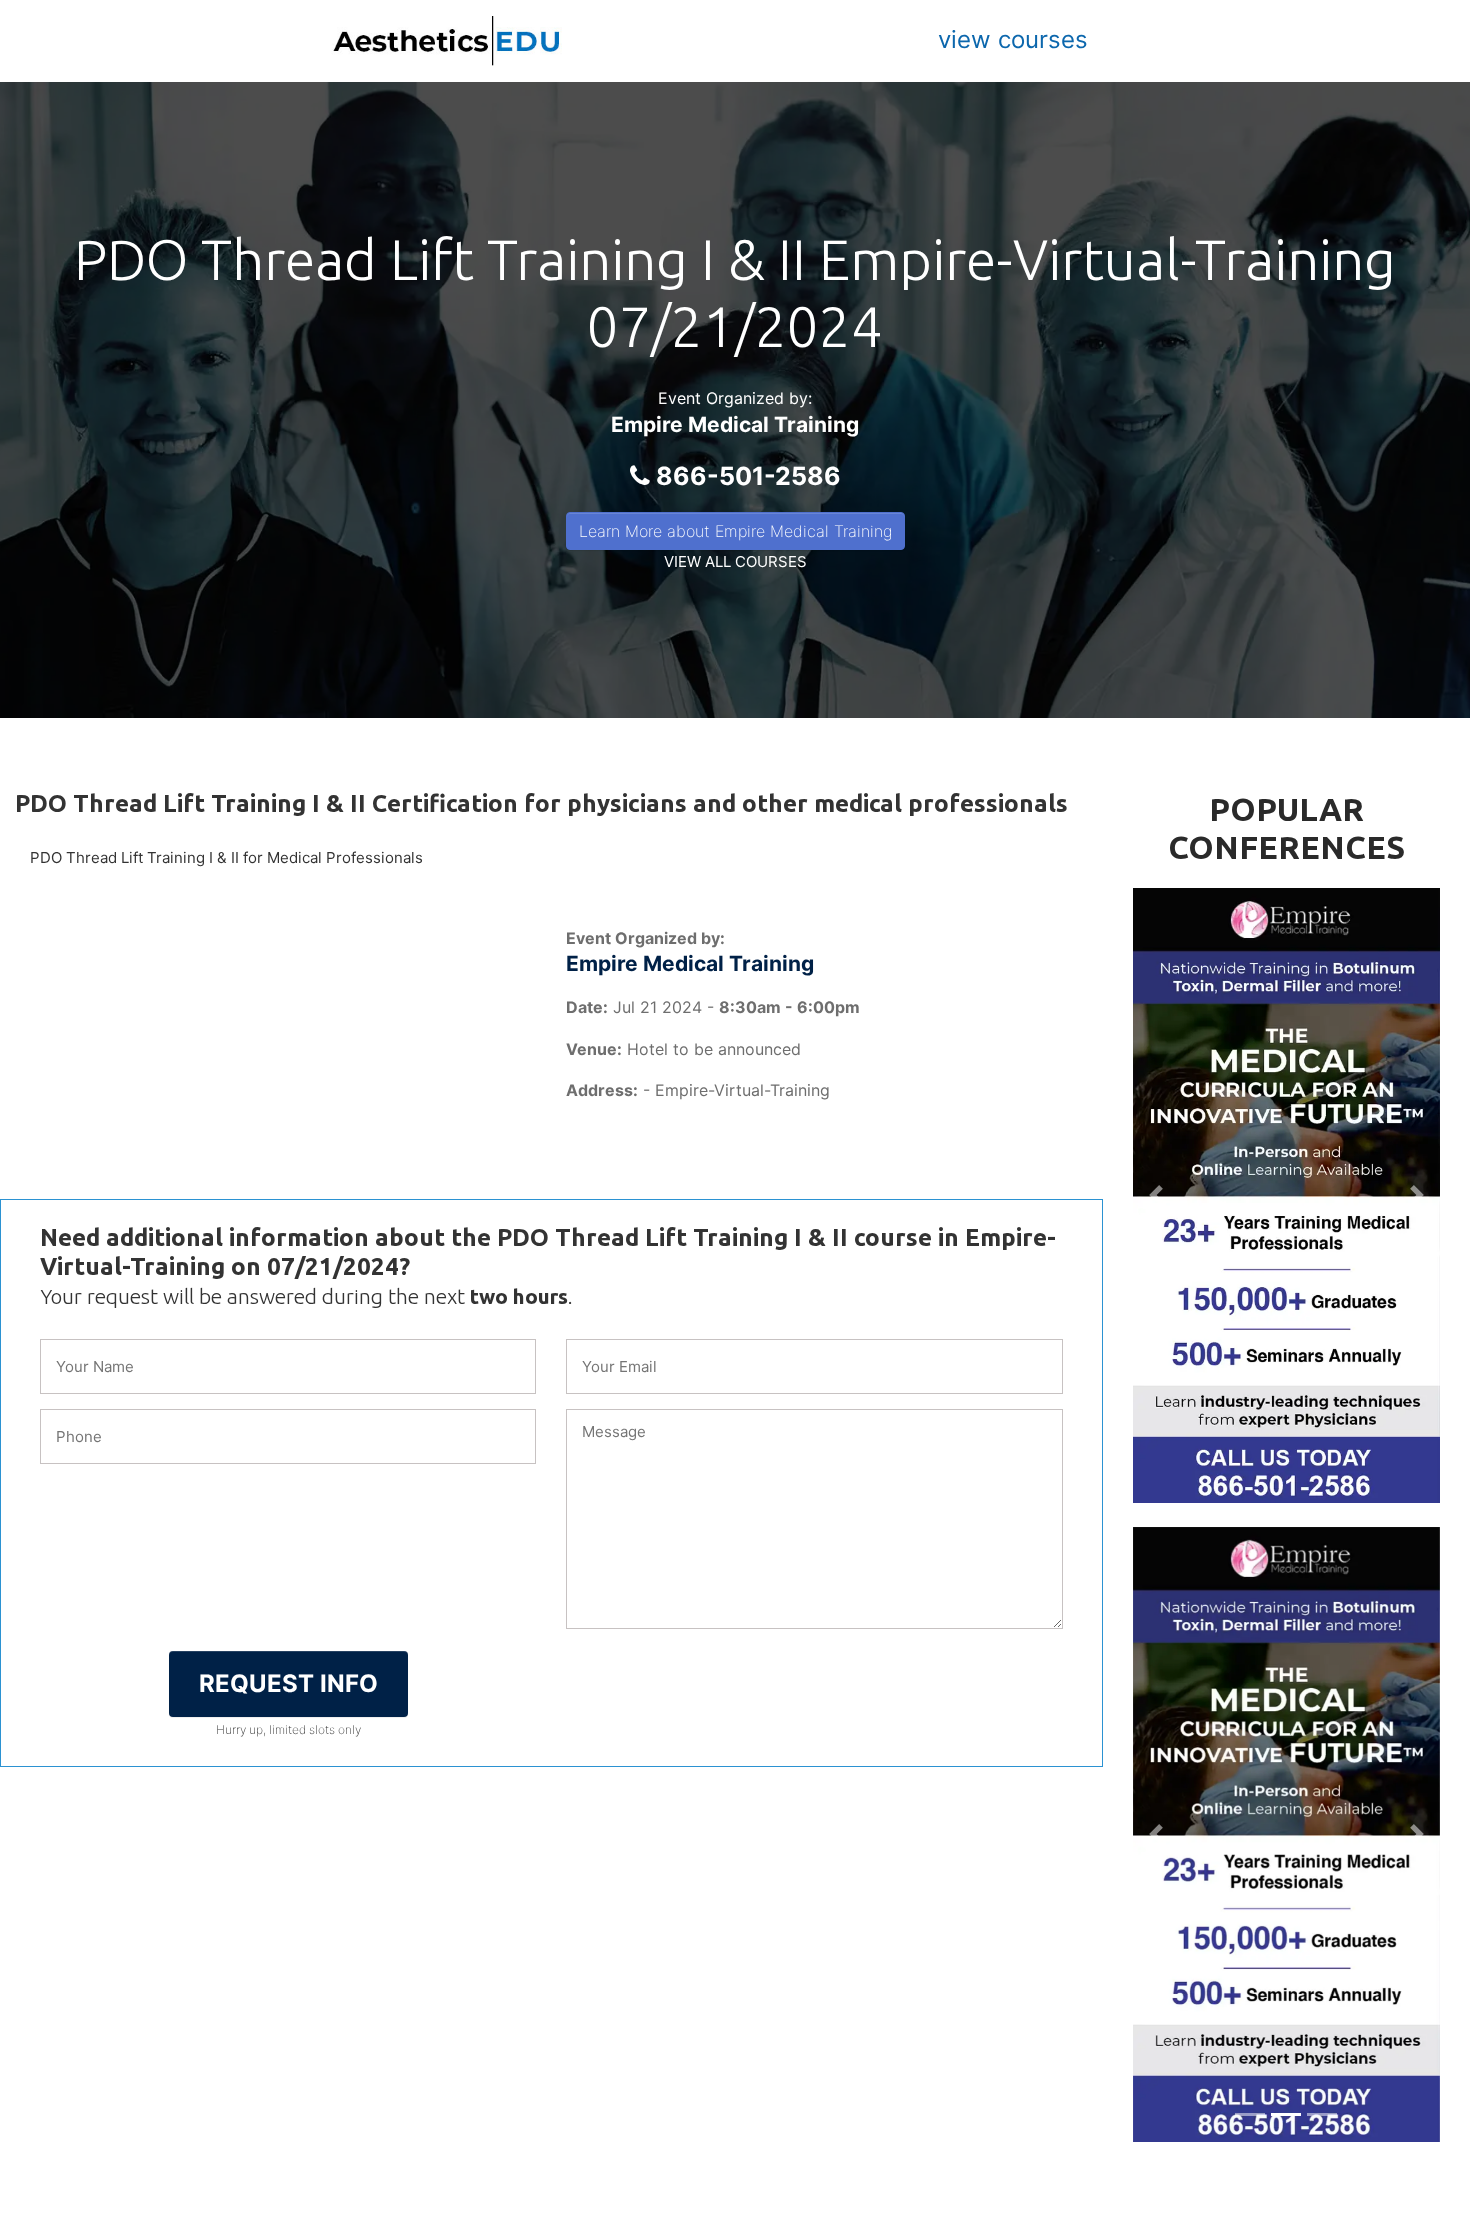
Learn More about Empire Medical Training (735, 531)
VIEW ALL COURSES (735, 561)
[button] (1156, 1195)
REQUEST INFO (288, 1683)
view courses (1013, 39)
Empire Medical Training (735, 424)
